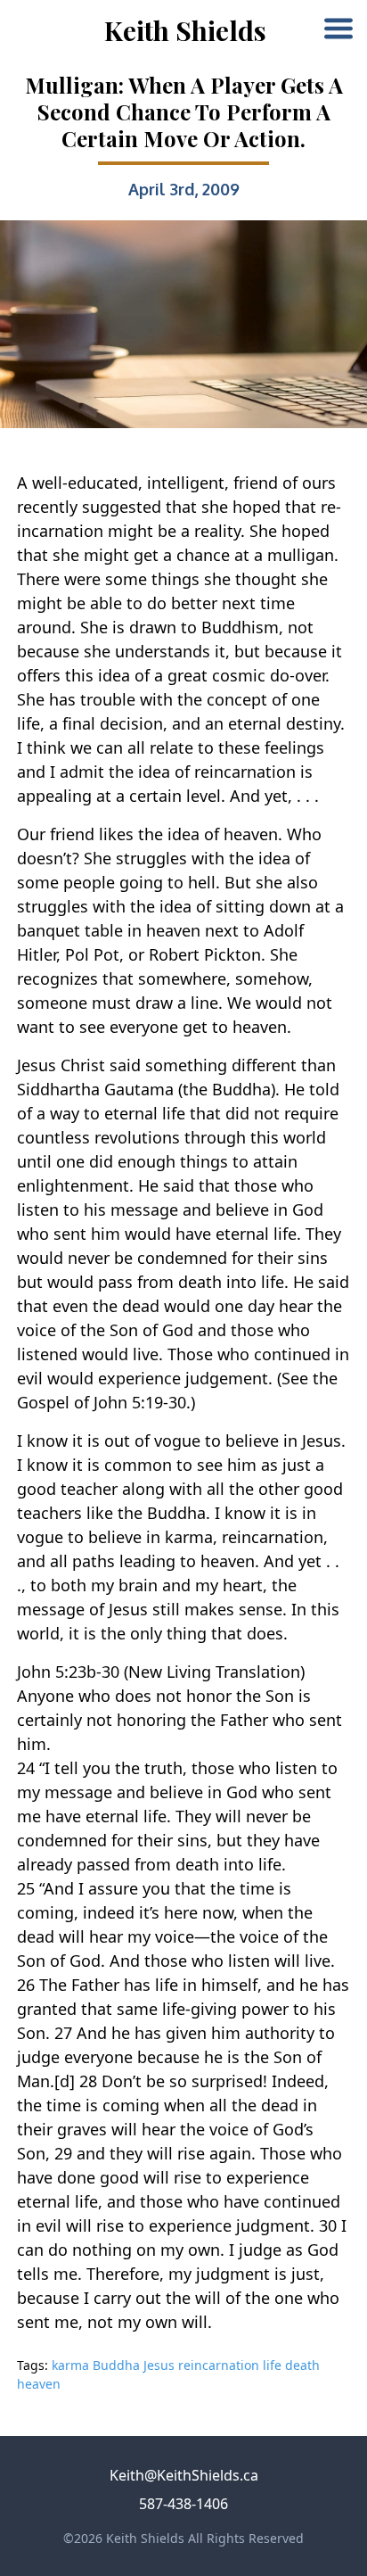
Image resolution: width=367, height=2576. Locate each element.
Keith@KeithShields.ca (184, 2475)
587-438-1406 (183, 2504)
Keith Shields (185, 30)
